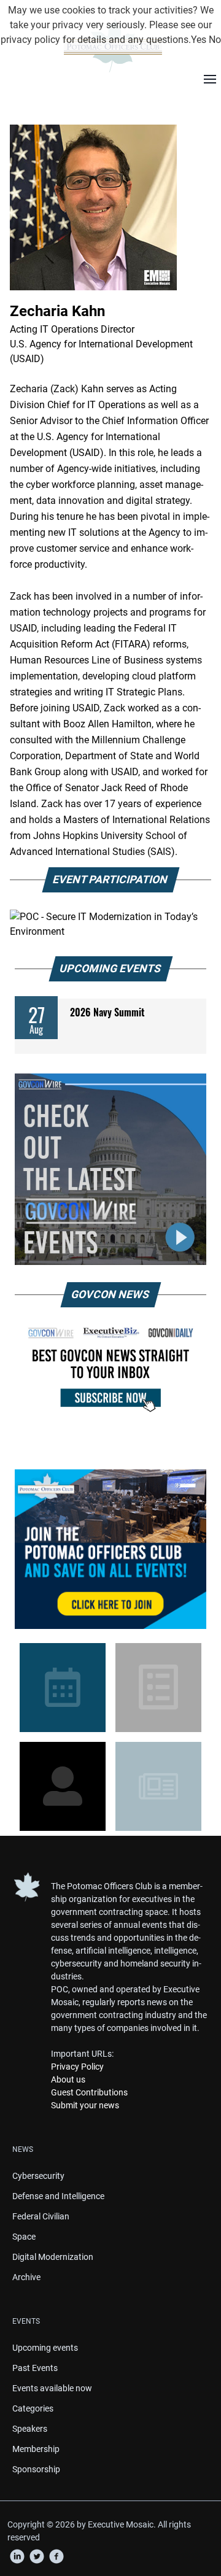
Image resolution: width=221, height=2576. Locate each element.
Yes (199, 40)
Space (24, 2237)
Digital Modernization (53, 2257)
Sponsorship (36, 2469)
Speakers (30, 2429)
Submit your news (85, 2105)
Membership (36, 2449)
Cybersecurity (38, 2176)
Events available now (52, 2388)
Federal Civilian (41, 2216)
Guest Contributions (89, 2092)
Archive (26, 2277)
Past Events (35, 2368)
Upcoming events (45, 2348)
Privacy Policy (77, 2067)
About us (68, 2079)
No (215, 40)
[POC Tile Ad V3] (110, 1549)
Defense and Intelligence (58, 2196)
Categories (33, 2408)
